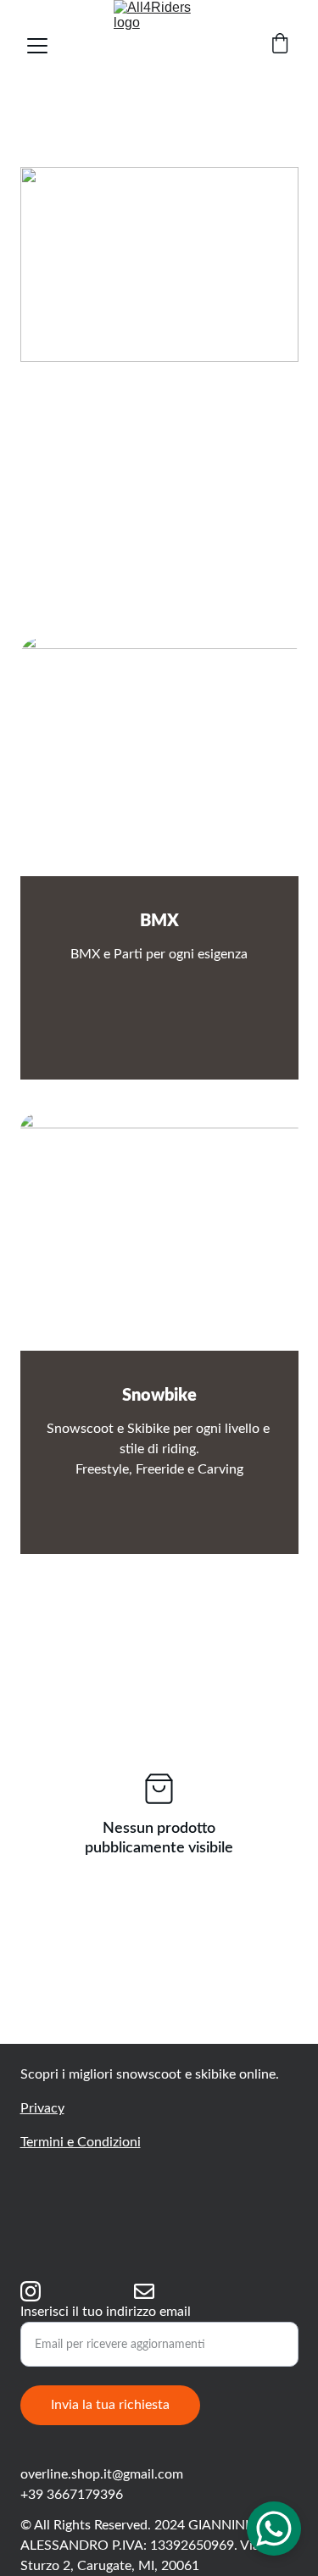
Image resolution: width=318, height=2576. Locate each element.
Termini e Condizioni (81, 2142)
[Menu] (37, 46)
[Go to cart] (280, 45)
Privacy (42, 2108)
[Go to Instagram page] (31, 2291)
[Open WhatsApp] (274, 2529)
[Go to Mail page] (144, 2291)
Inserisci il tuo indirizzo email (106, 2312)
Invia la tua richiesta (110, 2405)
